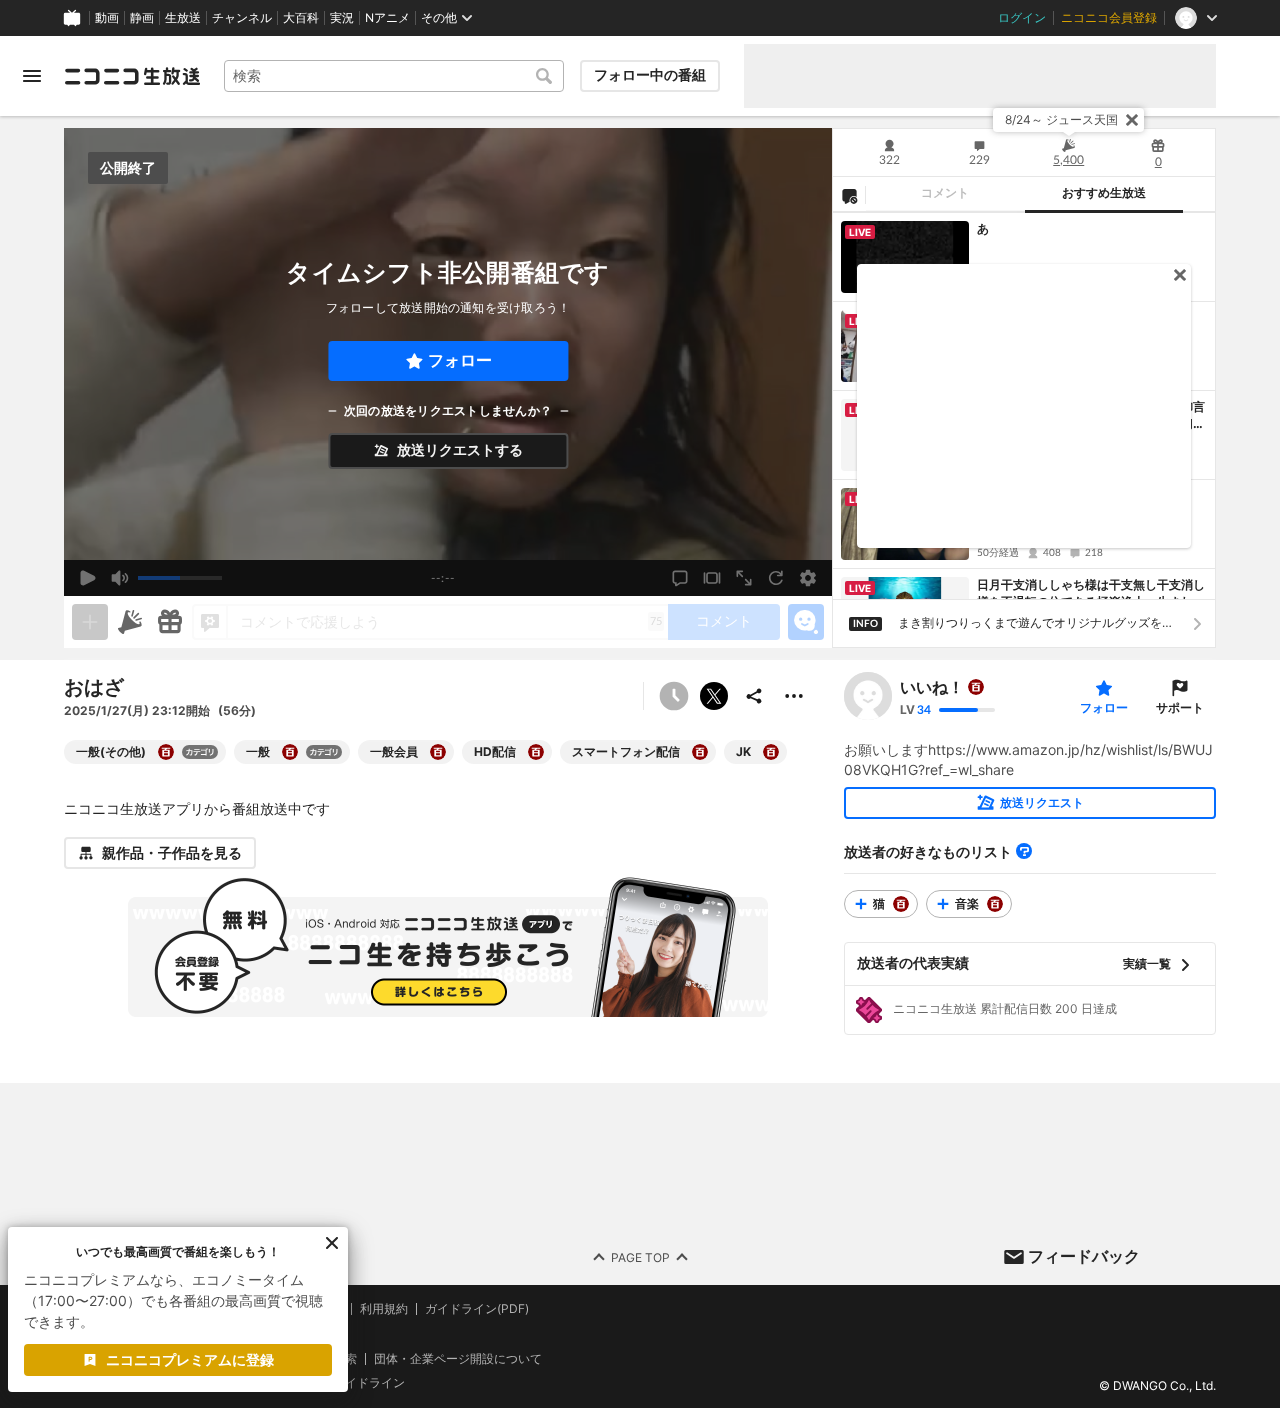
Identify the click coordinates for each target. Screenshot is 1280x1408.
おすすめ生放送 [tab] (1104, 193)
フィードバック (1084, 1256)
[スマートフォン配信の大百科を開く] (700, 752)
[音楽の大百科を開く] (995, 904)
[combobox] (394, 76)
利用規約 (384, 1309)
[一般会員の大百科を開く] (438, 752)
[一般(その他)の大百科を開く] (166, 752)
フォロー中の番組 (650, 75)
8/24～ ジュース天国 (1061, 119)
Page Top (640, 1256)
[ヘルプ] (1024, 851)
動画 (107, 18)
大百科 (301, 18)
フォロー (460, 360)
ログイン (1022, 18)
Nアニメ (387, 18)
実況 (342, 18)
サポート (1180, 707)
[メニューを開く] (32, 76)
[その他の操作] (794, 696)
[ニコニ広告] (130, 622)
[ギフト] (170, 622)
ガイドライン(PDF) (477, 1309)
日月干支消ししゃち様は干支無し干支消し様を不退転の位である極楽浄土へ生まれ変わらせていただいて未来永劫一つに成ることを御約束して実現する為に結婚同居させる (1091, 594)
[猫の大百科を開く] (901, 904)
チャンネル (242, 18)
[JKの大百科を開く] (771, 752)
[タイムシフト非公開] (674, 696)
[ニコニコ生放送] (132, 76)
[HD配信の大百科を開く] (536, 752)
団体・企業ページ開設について (458, 1358)
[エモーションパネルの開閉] (806, 622)
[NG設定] (849, 195)
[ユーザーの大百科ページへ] (976, 687)
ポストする (714, 696)
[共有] (754, 696)
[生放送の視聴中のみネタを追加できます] (90, 622)
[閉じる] (1132, 120)
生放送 (183, 18)
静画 (142, 18)
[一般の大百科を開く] (290, 752)
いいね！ (932, 687)
